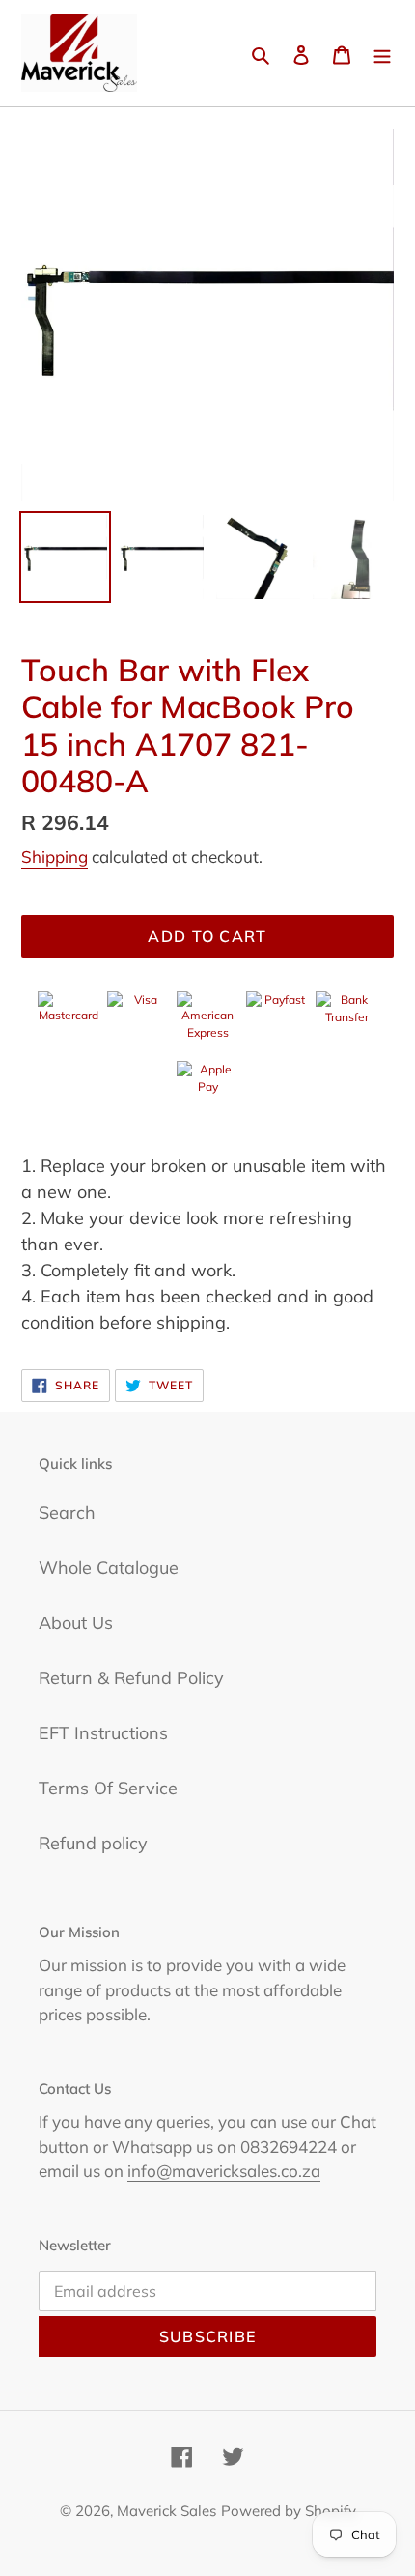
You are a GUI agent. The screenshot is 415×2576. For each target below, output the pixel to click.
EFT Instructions (103, 1733)
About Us (76, 1623)
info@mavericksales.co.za (224, 2171)
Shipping (55, 857)
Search (67, 1513)
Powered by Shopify (289, 2511)
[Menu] (382, 54)
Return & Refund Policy (131, 1678)
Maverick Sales (166, 2511)
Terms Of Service (108, 1788)
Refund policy (93, 1843)
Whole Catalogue (109, 1568)
